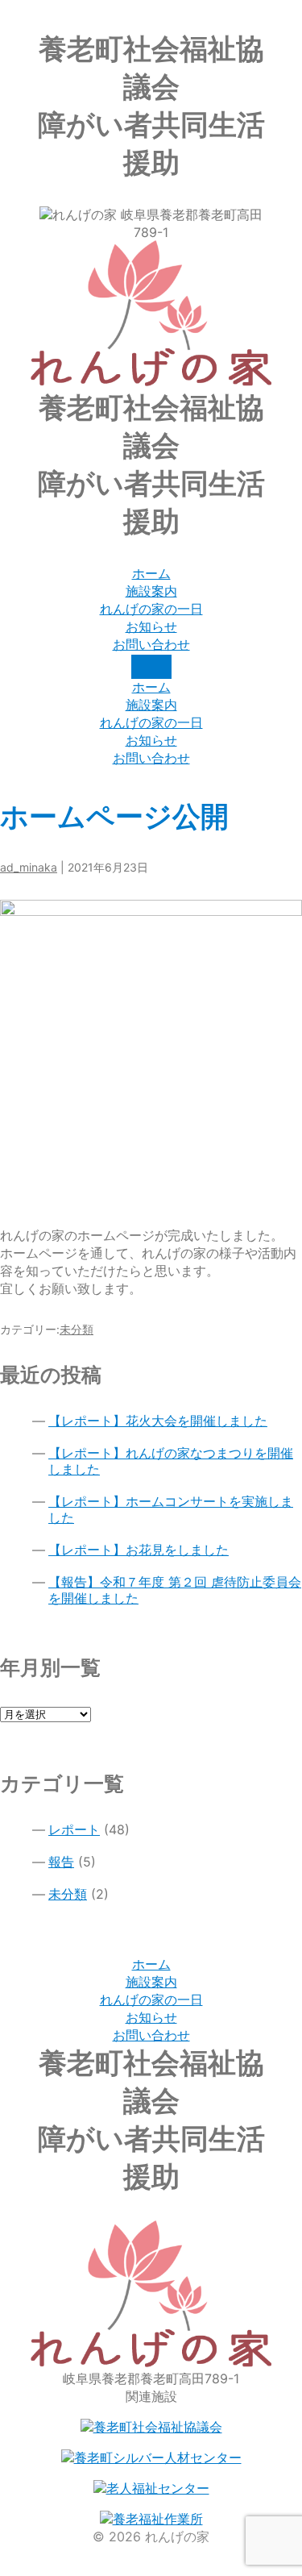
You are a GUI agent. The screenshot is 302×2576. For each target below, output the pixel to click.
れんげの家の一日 (151, 2000)
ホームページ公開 (114, 816)
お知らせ (151, 2017)
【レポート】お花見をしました (139, 1550)
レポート (74, 1829)
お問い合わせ (151, 2035)
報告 (61, 1862)
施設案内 (151, 1982)
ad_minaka (29, 867)
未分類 (77, 1329)
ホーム (151, 1964)
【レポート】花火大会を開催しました (158, 1421)
